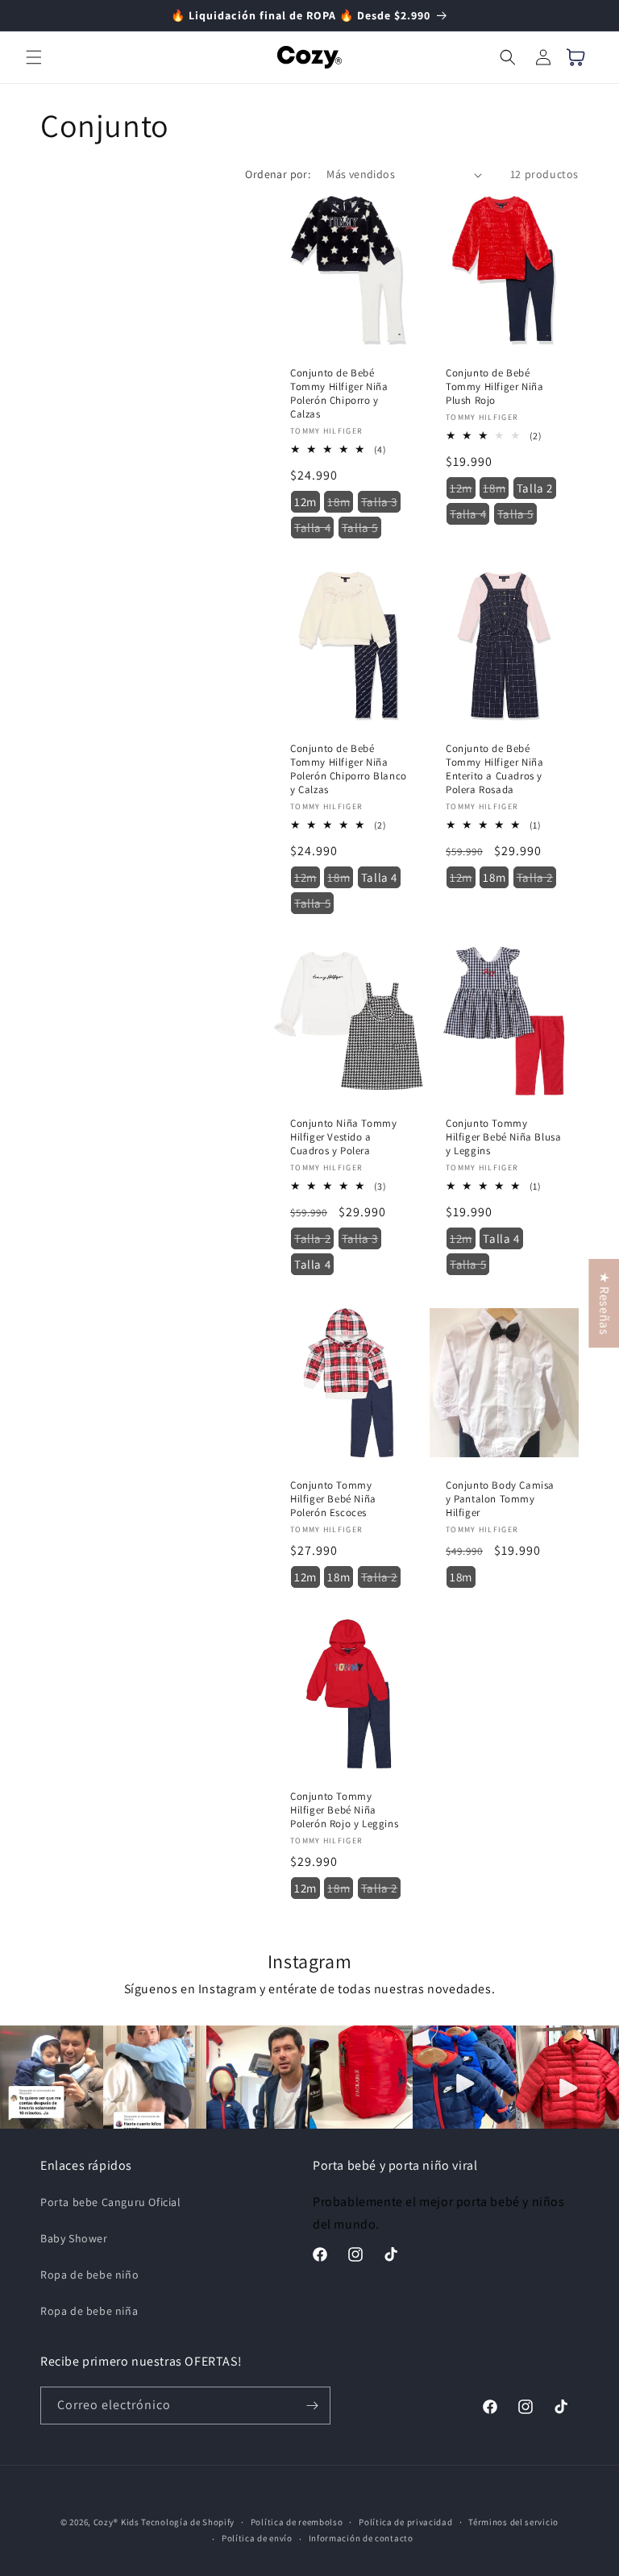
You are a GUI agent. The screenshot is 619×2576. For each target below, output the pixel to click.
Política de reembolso (297, 2522)
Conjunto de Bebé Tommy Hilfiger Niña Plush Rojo (494, 387)
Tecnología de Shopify (188, 2522)
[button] (34, 57)
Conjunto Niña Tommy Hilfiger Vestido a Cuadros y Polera (343, 1137)
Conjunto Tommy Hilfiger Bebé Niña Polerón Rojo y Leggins (344, 1810)
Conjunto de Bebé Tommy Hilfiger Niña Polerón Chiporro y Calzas (339, 394)
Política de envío (257, 2538)
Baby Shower (74, 2238)
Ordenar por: (278, 174)
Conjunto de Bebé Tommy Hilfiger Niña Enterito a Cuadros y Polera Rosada (494, 769)
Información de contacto (361, 2538)
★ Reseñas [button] (604, 1303)
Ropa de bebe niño (89, 2275)
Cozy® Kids (116, 2522)
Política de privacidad (405, 2522)
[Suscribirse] (312, 2406)
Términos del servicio (513, 2522)
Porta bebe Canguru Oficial (111, 2202)
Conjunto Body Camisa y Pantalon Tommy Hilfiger (500, 1499)
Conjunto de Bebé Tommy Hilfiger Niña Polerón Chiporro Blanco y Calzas (349, 769)
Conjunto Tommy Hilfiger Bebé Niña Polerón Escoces (333, 1499)
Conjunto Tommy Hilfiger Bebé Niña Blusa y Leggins (503, 1137)
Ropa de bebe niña (89, 2311)
